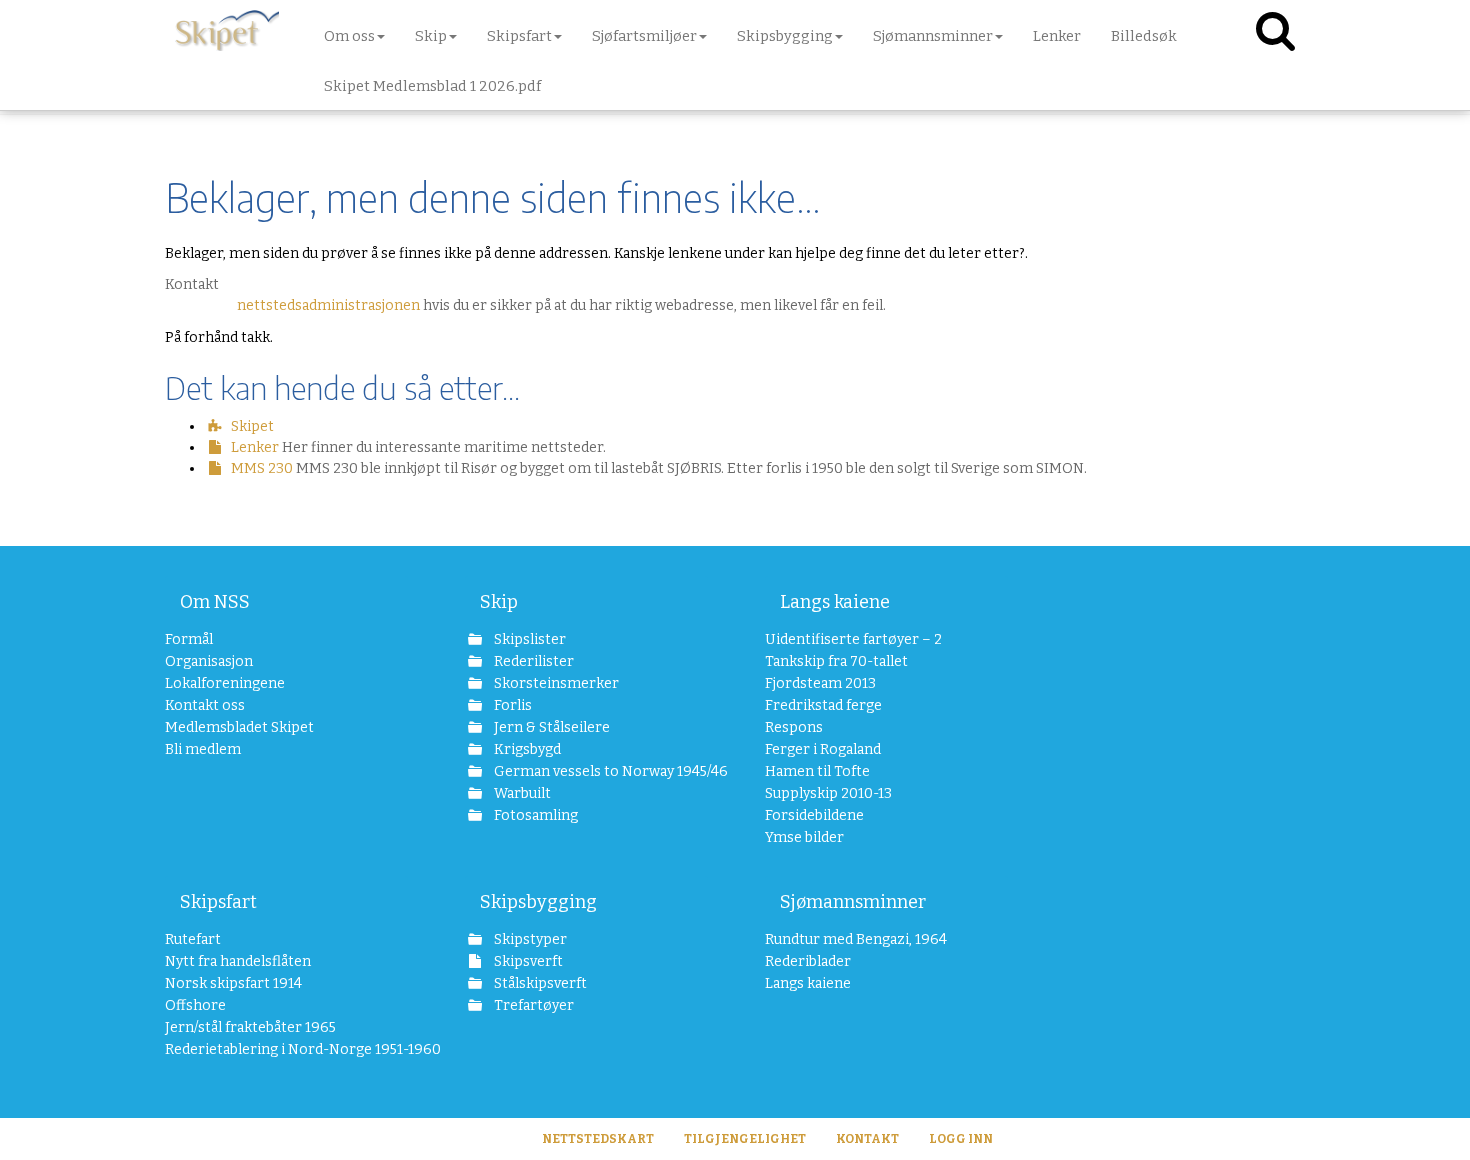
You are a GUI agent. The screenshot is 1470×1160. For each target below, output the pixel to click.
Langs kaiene (835, 602)
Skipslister (528, 639)
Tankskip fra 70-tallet (836, 661)
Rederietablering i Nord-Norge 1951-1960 (286, 1049)
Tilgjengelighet (745, 1139)
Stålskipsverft (539, 983)
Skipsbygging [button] (785, 36)
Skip (499, 602)
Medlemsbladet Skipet (239, 727)
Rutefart (193, 939)
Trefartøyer (532, 1005)
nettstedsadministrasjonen (328, 305)
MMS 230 (262, 468)
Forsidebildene (814, 815)
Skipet (252, 426)
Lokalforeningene (225, 683)
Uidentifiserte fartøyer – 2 (853, 639)
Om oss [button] (349, 36)
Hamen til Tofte (817, 771)
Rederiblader (808, 961)
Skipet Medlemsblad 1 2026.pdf (432, 86)
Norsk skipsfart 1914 (233, 983)
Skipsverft (527, 961)
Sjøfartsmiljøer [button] (644, 36)
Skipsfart (218, 902)
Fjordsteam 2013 (820, 683)
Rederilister (532, 661)
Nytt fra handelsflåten (238, 961)
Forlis (511, 705)
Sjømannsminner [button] (933, 36)
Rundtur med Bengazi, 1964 (856, 939)
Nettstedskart (598, 1139)
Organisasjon (209, 661)
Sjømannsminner (853, 902)
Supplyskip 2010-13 (828, 793)
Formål (189, 639)
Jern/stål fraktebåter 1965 (250, 1027)
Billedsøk (1144, 36)
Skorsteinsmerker (555, 683)
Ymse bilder (804, 837)
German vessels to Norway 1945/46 (599, 771)
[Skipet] (227, 30)
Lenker (1057, 36)
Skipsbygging (538, 902)
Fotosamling (534, 815)
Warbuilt (521, 793)
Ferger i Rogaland (823, 749)
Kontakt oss (205, 705)
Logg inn (961, 1139)
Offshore (195, 1005)
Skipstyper (529, 939)
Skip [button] (431, 36)
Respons (794, 727)
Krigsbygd (526, 749)
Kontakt (867, 1139)
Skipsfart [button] (519, 36)
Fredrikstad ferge (823, 705)
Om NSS (215, 602)
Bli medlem (203, 749)
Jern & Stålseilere (550, 727)
